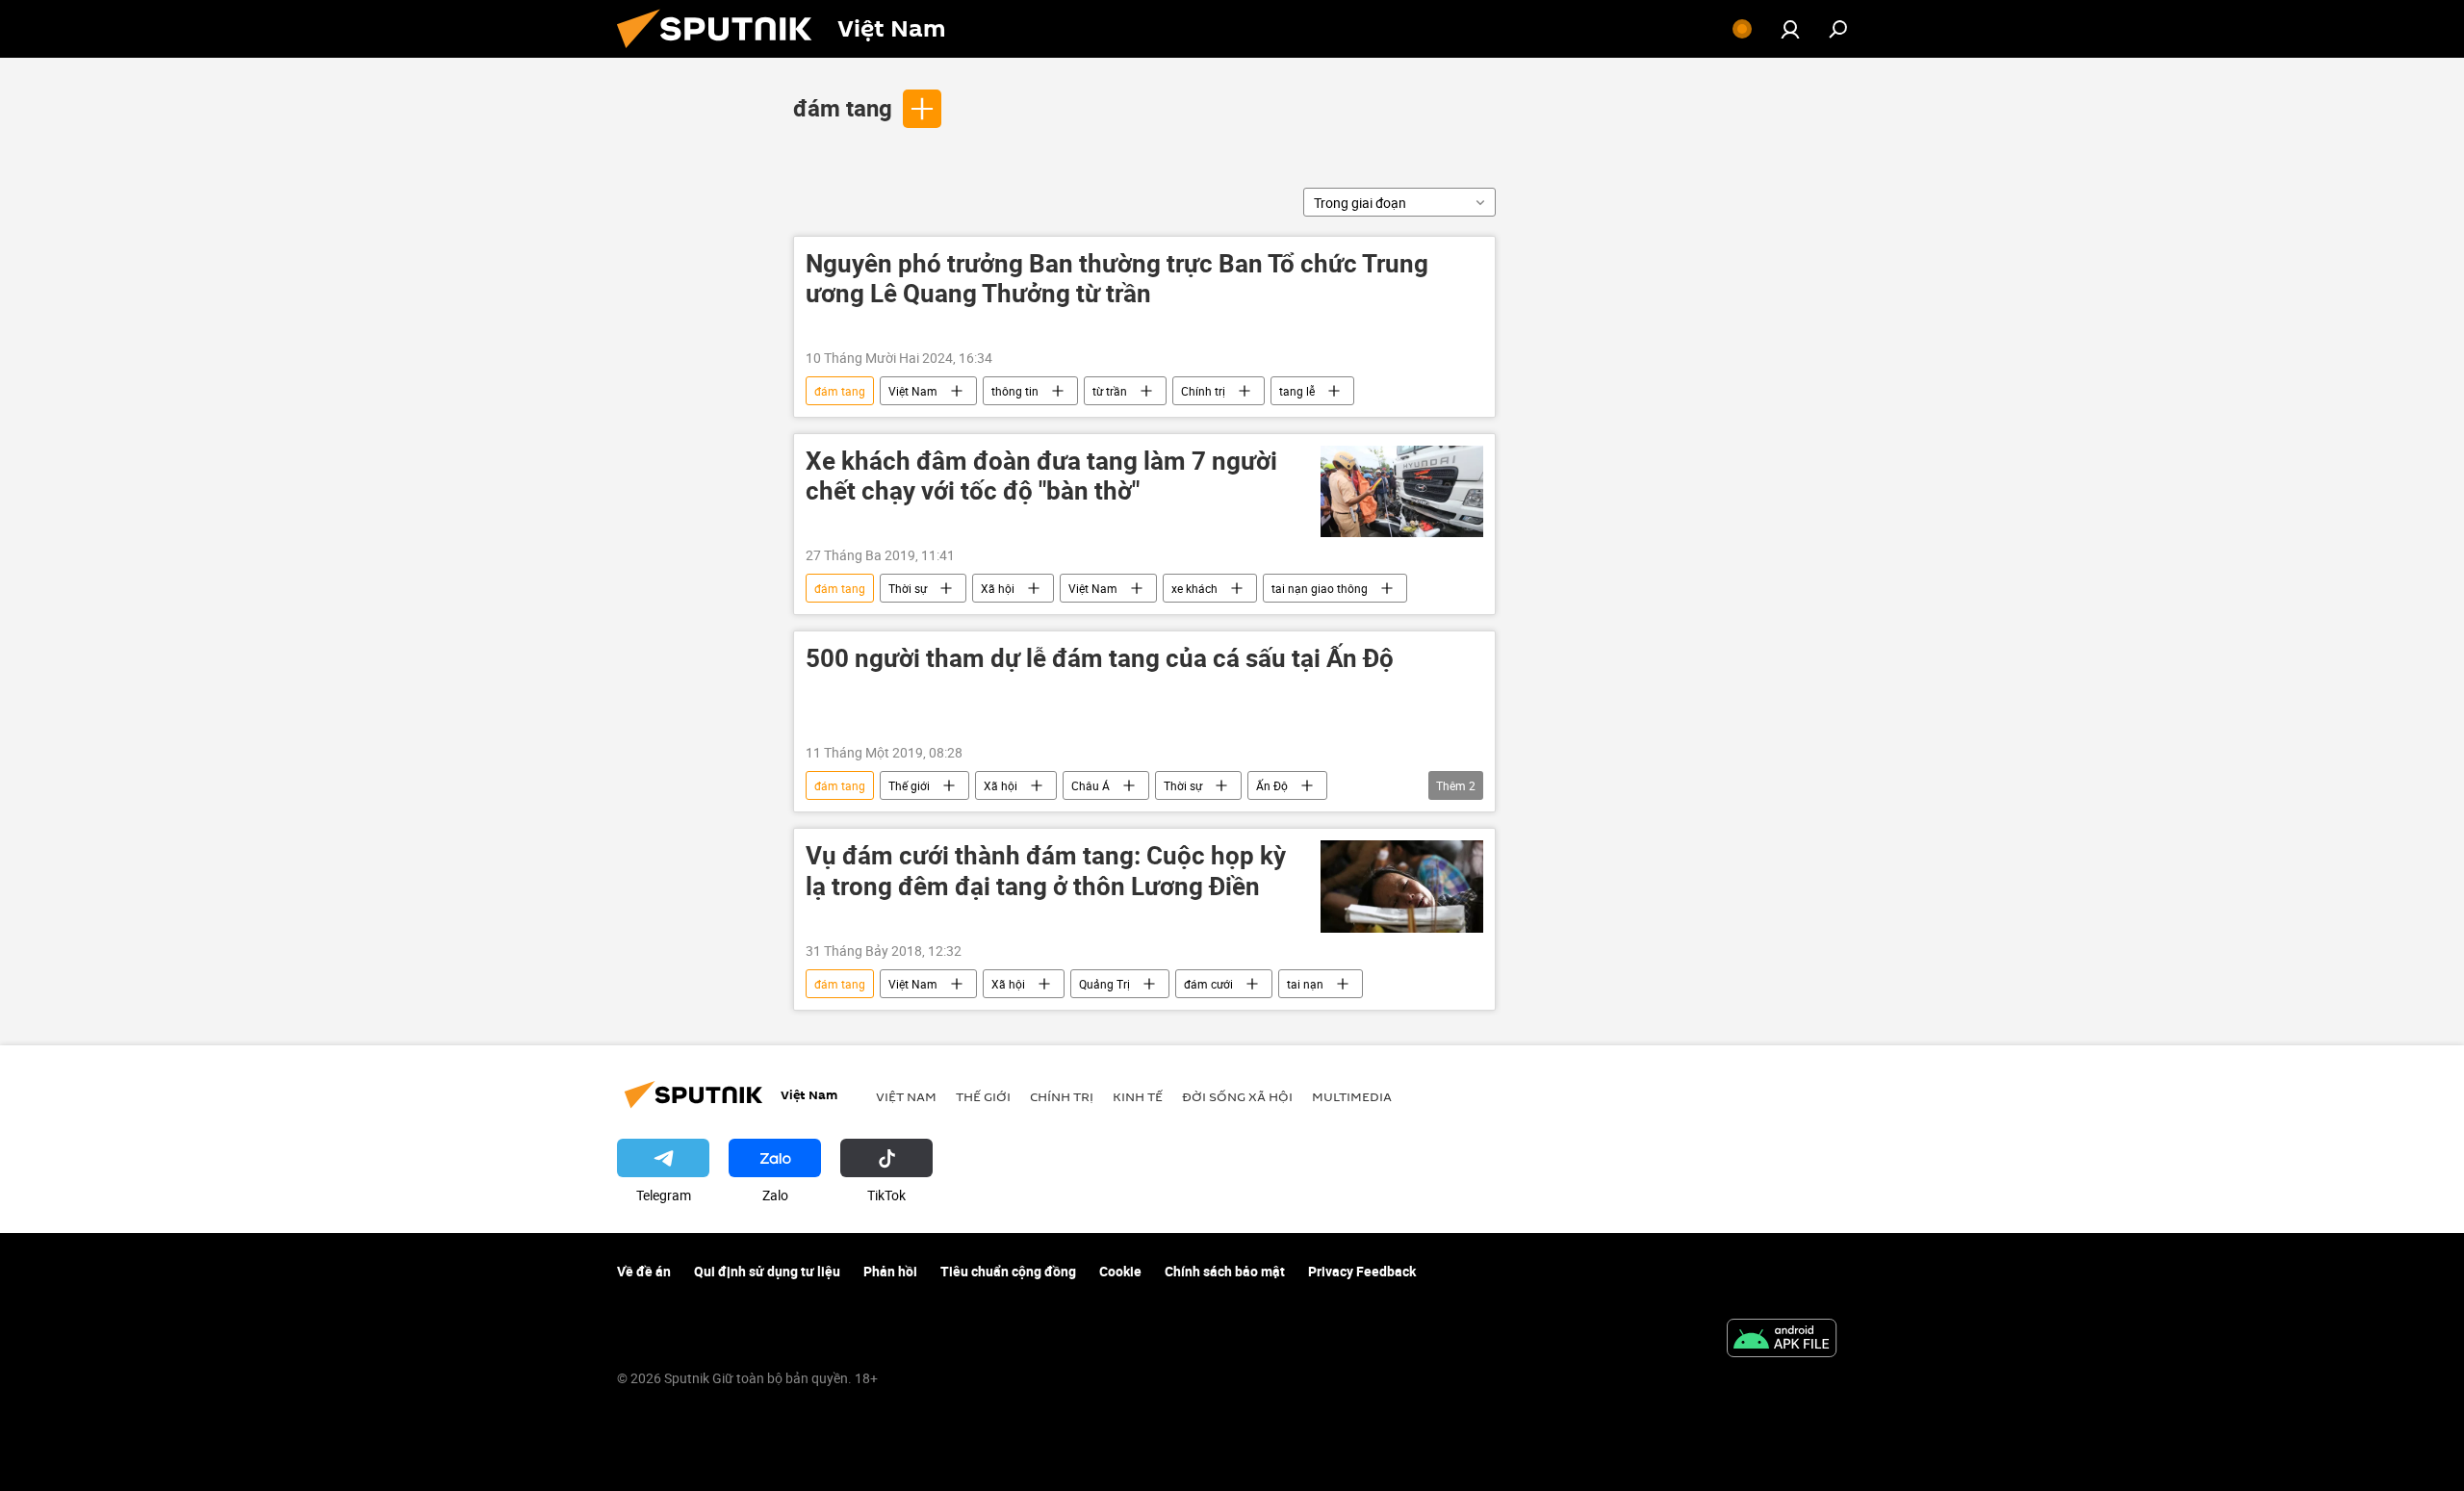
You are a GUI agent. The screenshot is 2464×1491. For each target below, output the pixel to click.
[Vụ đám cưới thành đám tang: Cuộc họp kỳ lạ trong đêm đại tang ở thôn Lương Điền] (1402, 887)
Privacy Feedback (1362, 1271)
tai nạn (1305, 984)
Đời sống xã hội (1237, 1096)
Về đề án (644, 1271)
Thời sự (908, 588)
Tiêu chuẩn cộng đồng (1008, 1271)
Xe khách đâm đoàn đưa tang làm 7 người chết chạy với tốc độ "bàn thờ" (1041, 476)
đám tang (843, 108)
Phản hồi (890, 1271)
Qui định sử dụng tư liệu (767, 1271)
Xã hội (998, 588)
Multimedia (1352, 1096)
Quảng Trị (1104, 984)
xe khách (1194, 588)
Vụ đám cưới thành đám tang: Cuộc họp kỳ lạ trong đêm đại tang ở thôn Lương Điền (1046, 871)
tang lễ (1297, 391)
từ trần (1110, 391)
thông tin (1015, 391)
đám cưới (1208, 984)
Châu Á (1091, 785)
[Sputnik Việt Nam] (722, 52)
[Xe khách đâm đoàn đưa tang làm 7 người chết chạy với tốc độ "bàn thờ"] (1402, 491)
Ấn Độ (1272, 785)
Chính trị (1203, 391)
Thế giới (909, 785)
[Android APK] (1782, 1340)
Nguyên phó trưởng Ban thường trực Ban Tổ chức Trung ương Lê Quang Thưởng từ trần (1117, 279)
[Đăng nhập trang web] (1790, 29)
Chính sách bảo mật (1225, 1271)
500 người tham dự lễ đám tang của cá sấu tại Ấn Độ (1100, 659)
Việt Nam (913, 391)
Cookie (1120, 1271)
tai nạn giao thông (1320, 588)
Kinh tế (1138, 1096)
